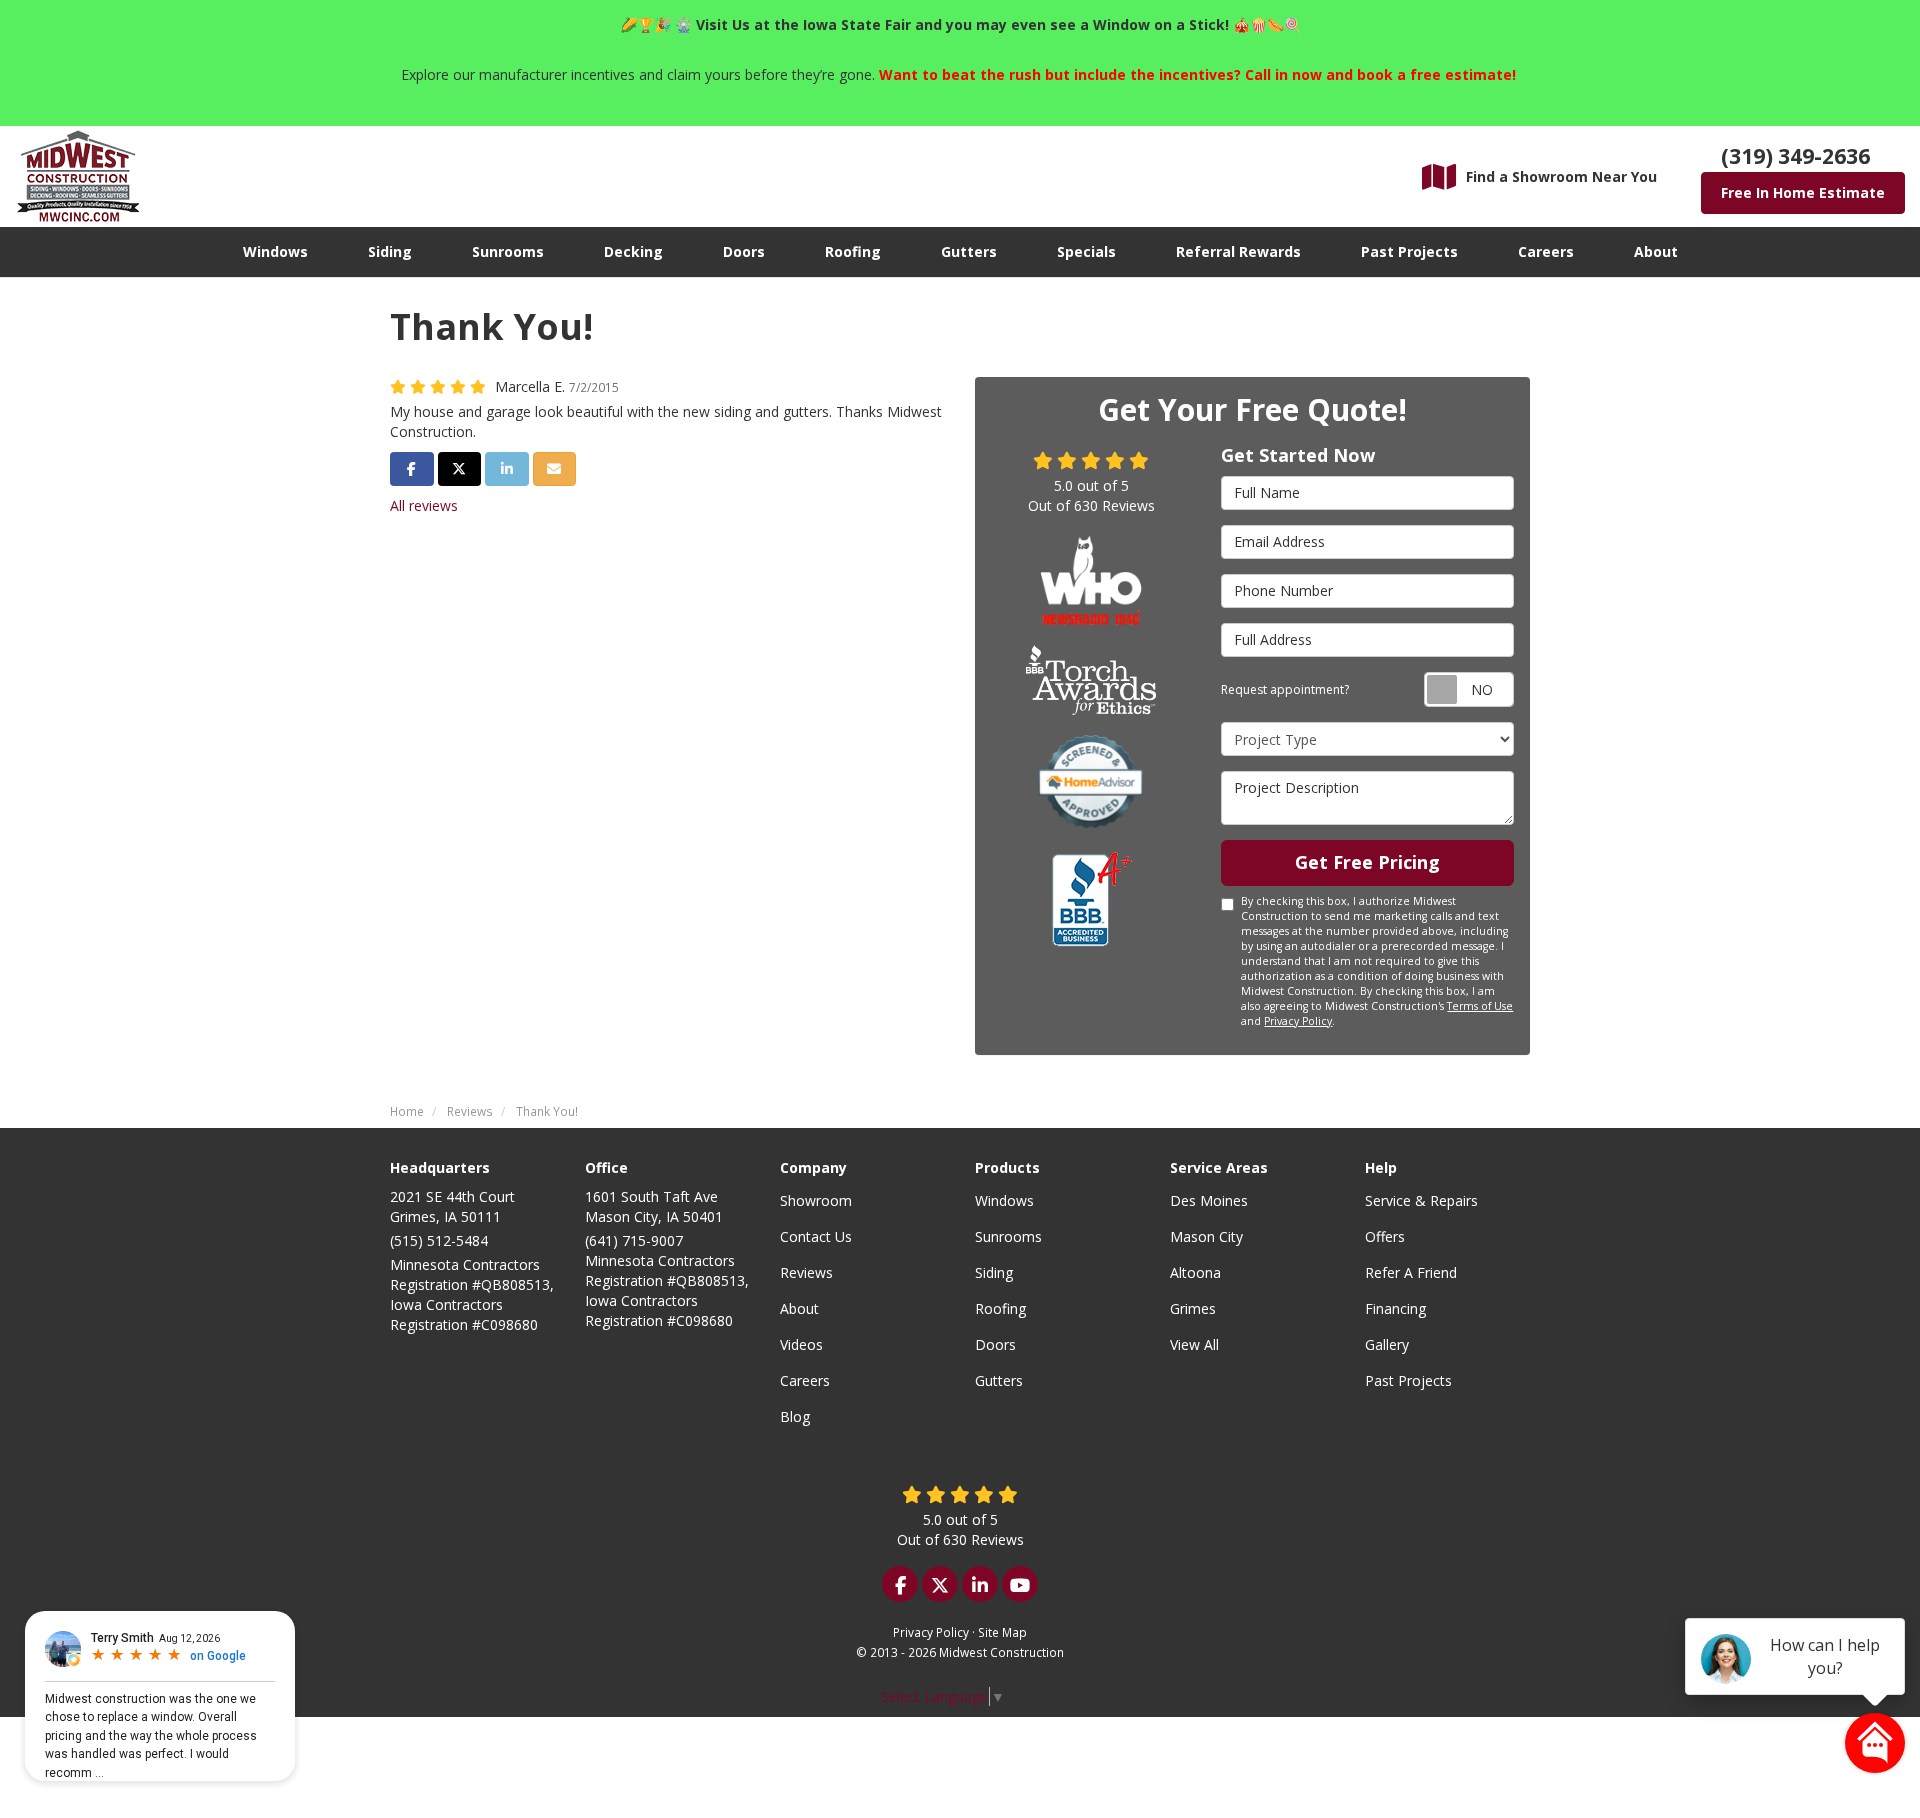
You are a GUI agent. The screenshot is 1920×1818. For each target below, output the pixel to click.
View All (1194, 1344)
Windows (1004, 1200)
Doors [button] (744, 251)
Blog (795, 1416)
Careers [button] (1546, 251)
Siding (994, 1272)
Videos (801, 1344)
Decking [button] (633, 251)
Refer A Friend (1411, 1272)
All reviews (424, 505)
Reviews (806, 1272)
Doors (995, 1344)
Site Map (1002, 1632)
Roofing (1000, 1308)
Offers (1385, 1236)
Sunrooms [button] (508, 251)
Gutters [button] (969, 251)
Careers (805, 1380)
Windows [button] (275, 251)
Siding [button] (390, 251)
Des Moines (1209, 1200)
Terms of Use (1480, 1006)
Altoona (1195, 1272)
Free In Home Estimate (1803, 192)
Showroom (816, 1200)
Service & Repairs (1421, 1200)
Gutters (999, 1380)
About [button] (1656, 251)
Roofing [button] (853, 251)
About (799, 1308)
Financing (1395, 1308)
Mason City (1206, 1236)
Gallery (1387, 1344)
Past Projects (1408, 1380)
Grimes (1193, 1308)
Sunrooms (1008, 1236)
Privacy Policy (1298, 1021)
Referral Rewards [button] (1238, 251)
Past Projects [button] (1409, 251)
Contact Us (816, 1236)
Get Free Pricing (1367, 862)
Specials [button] (1086, 251)
